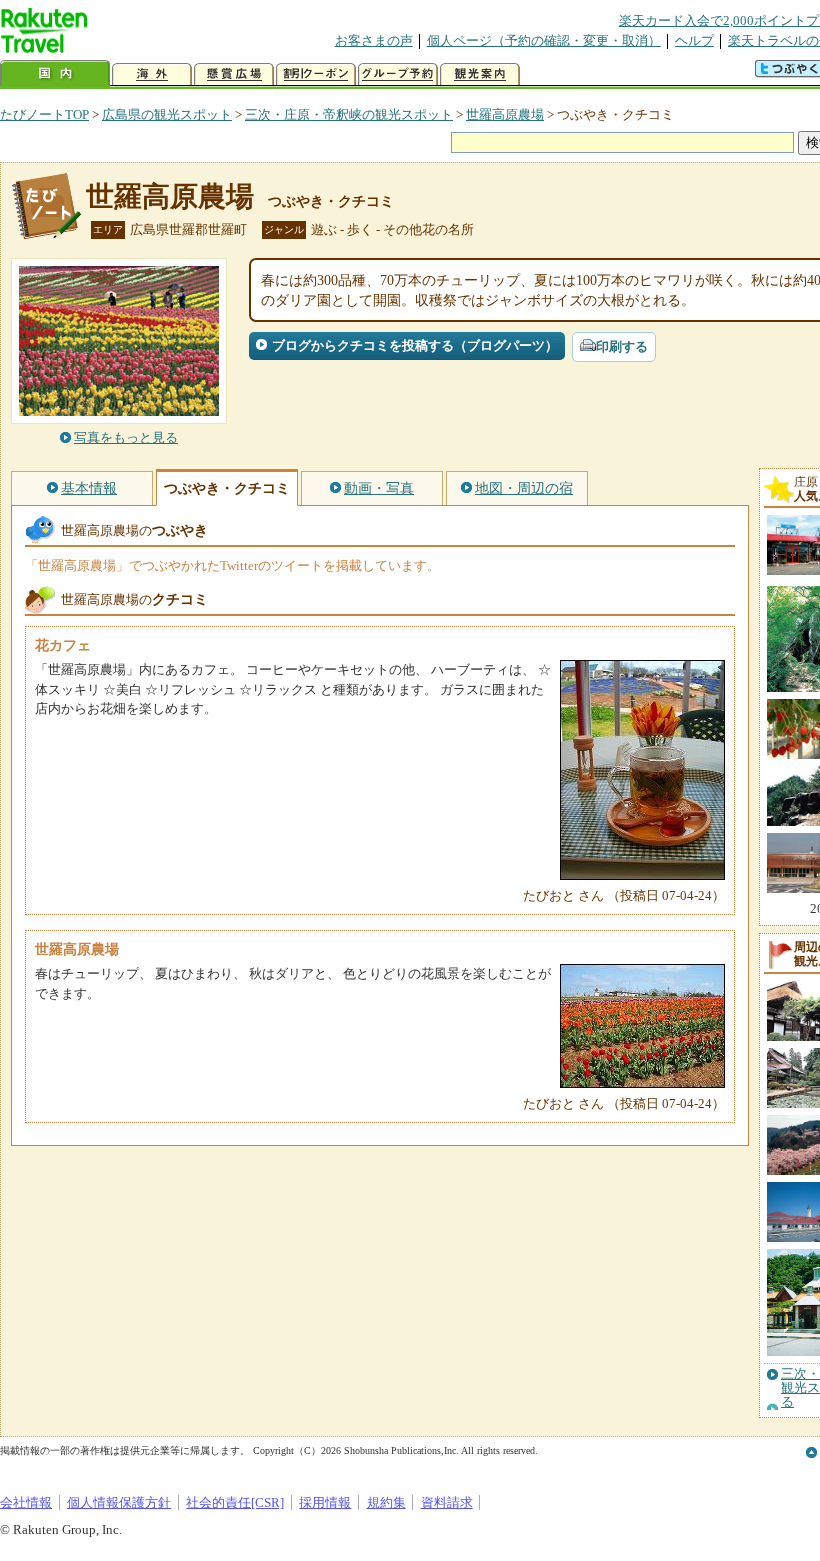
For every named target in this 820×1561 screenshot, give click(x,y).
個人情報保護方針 (119, 1502)
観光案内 (480, 74)
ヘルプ (694, 40)
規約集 (386, 1502)
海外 (152, 74)
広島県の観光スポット (167, 114)
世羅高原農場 (505, 114)
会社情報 (26, 1502)
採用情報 (325, 1502)
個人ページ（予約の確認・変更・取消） (544, 40)
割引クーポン (316, 74)
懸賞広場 (234, 74)
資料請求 (447, 1502)
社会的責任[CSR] (235, 1502)
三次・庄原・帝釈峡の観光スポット (349, 114)
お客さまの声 (374, 40)
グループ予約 (398, 74)
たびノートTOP (44, 114)
